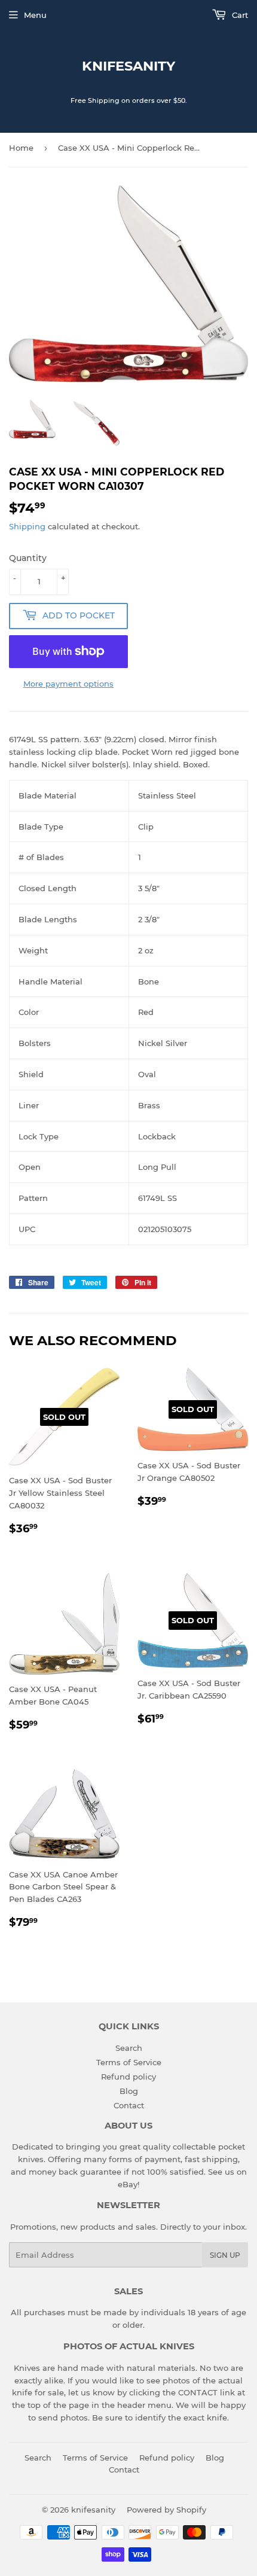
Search (129, 2048)
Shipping (27, 526)
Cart (239, 15)
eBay (128, 2184)
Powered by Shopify (166, 2510)
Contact (129, 2105)
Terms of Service (129, 2062)
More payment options (68, 684)
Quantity (28, 558)
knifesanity (128, 66)
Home (21, 148)
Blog (129, 2091)
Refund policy (128, 2077)
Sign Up (225, 2255)
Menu (35, 15)
